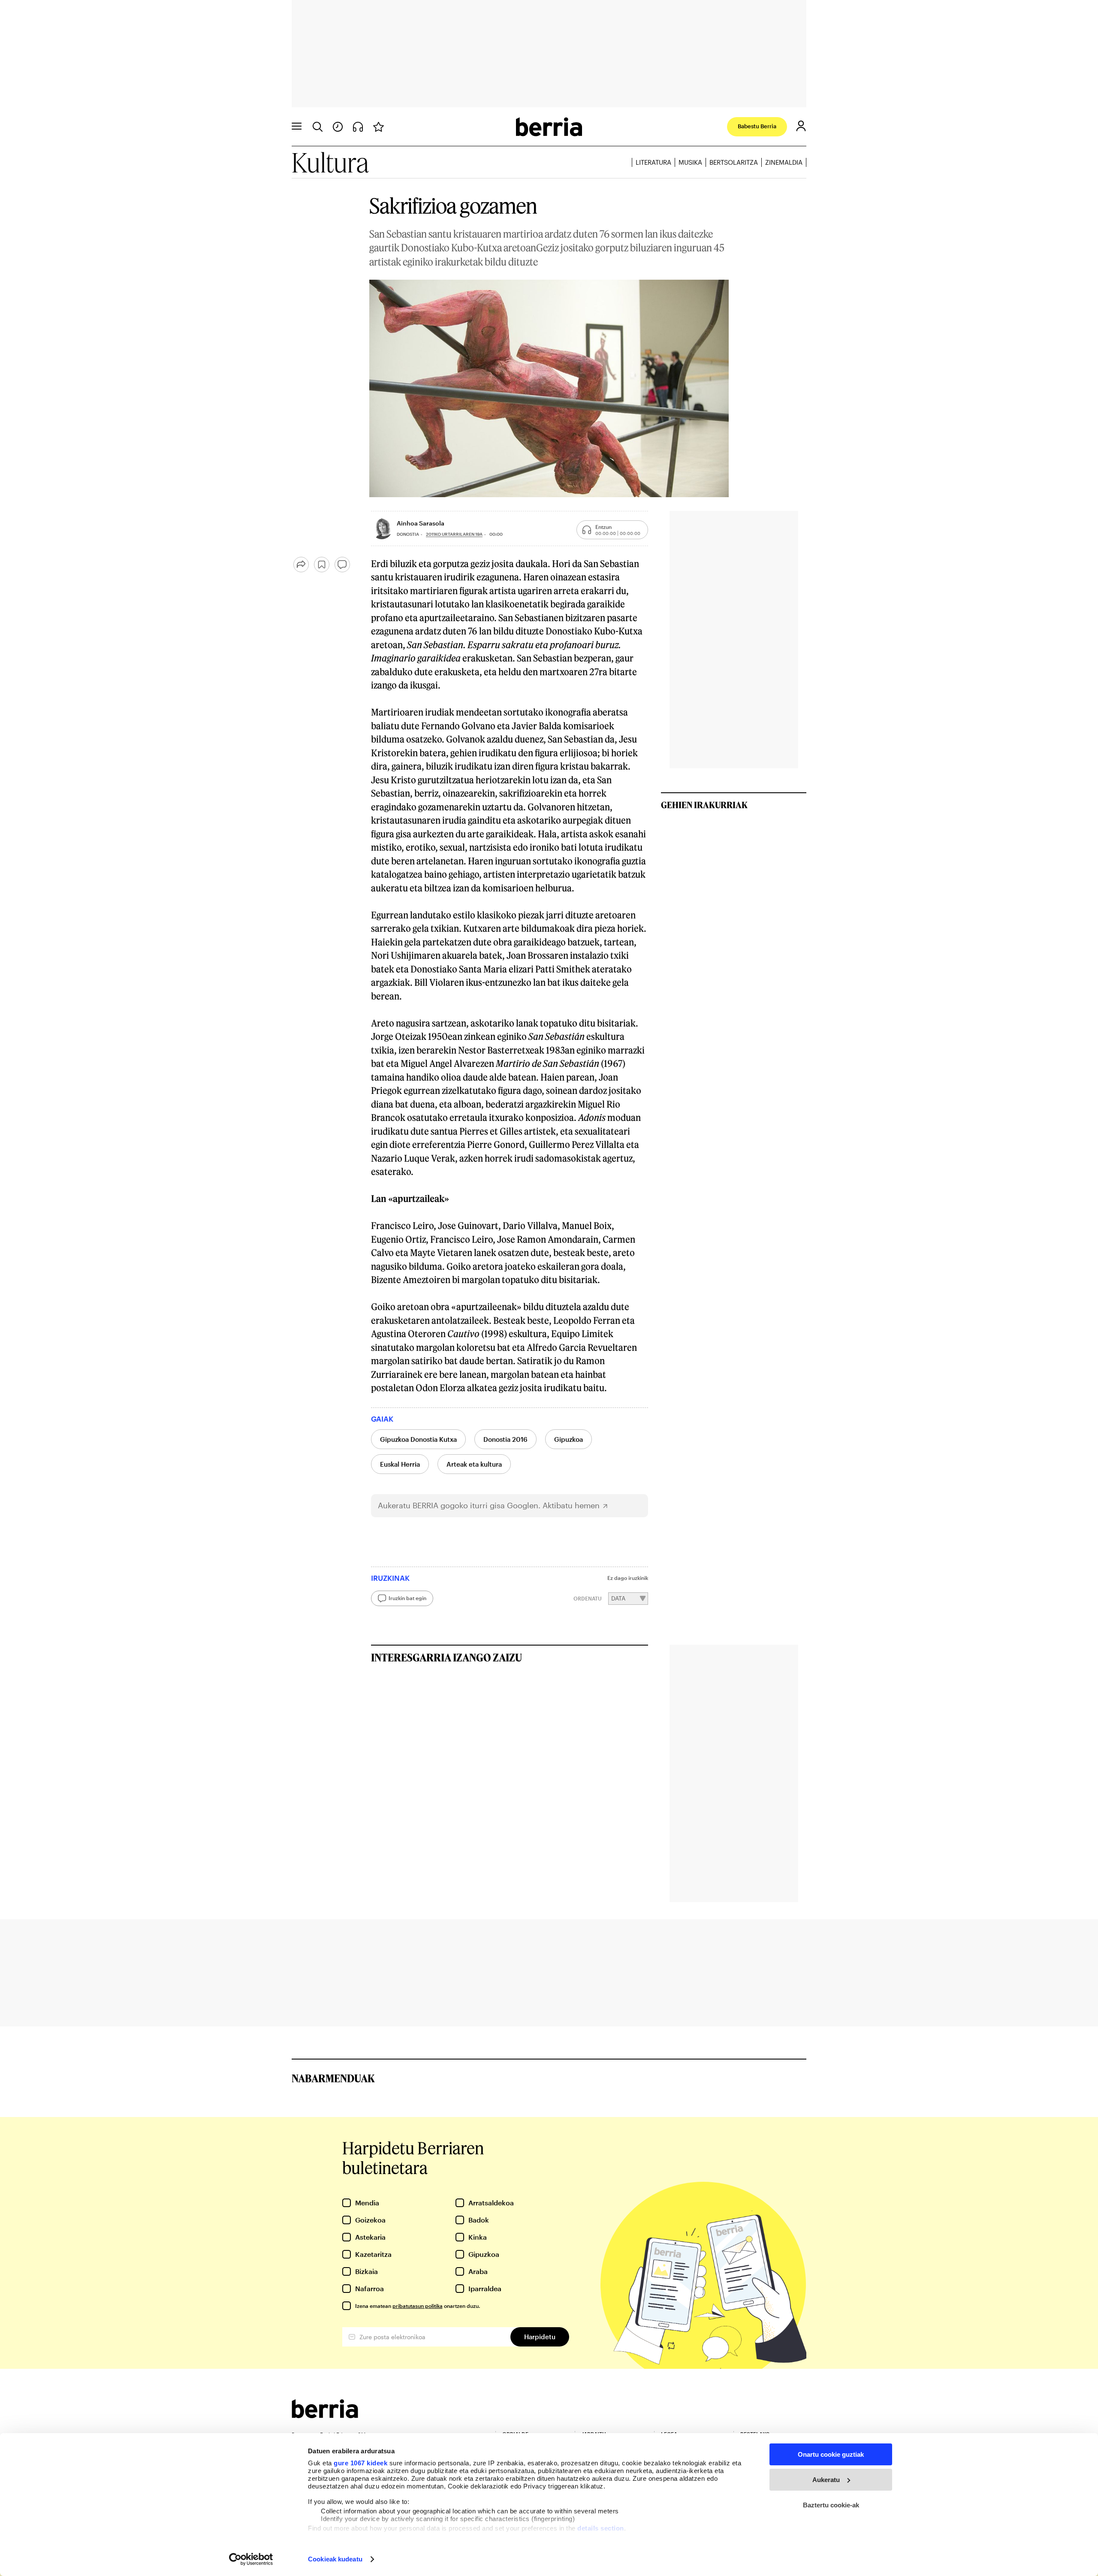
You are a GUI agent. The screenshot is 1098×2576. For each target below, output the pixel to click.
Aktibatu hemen (571, 1505)
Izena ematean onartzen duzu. (418, 2306)
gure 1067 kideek (360, 2463)
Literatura (653, 162)
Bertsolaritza (734, 162)
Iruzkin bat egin (407, 1598)
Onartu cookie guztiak (831, 2454)
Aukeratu (826, 2480)
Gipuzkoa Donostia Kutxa (418, 1439)
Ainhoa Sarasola (421, 523)
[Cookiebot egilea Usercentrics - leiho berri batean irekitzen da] (251, 2559)
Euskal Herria (400, 1464)
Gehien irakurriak (704, 805)
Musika (690, 162)
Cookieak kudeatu (335, 2559)
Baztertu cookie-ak (831, 2505)
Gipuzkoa (569, 1439)
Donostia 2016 (505, 1439)
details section (601, 2528)
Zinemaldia (784, 162)
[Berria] (325, 2415)
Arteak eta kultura (474, 1464)
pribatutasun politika (418, 2306)
